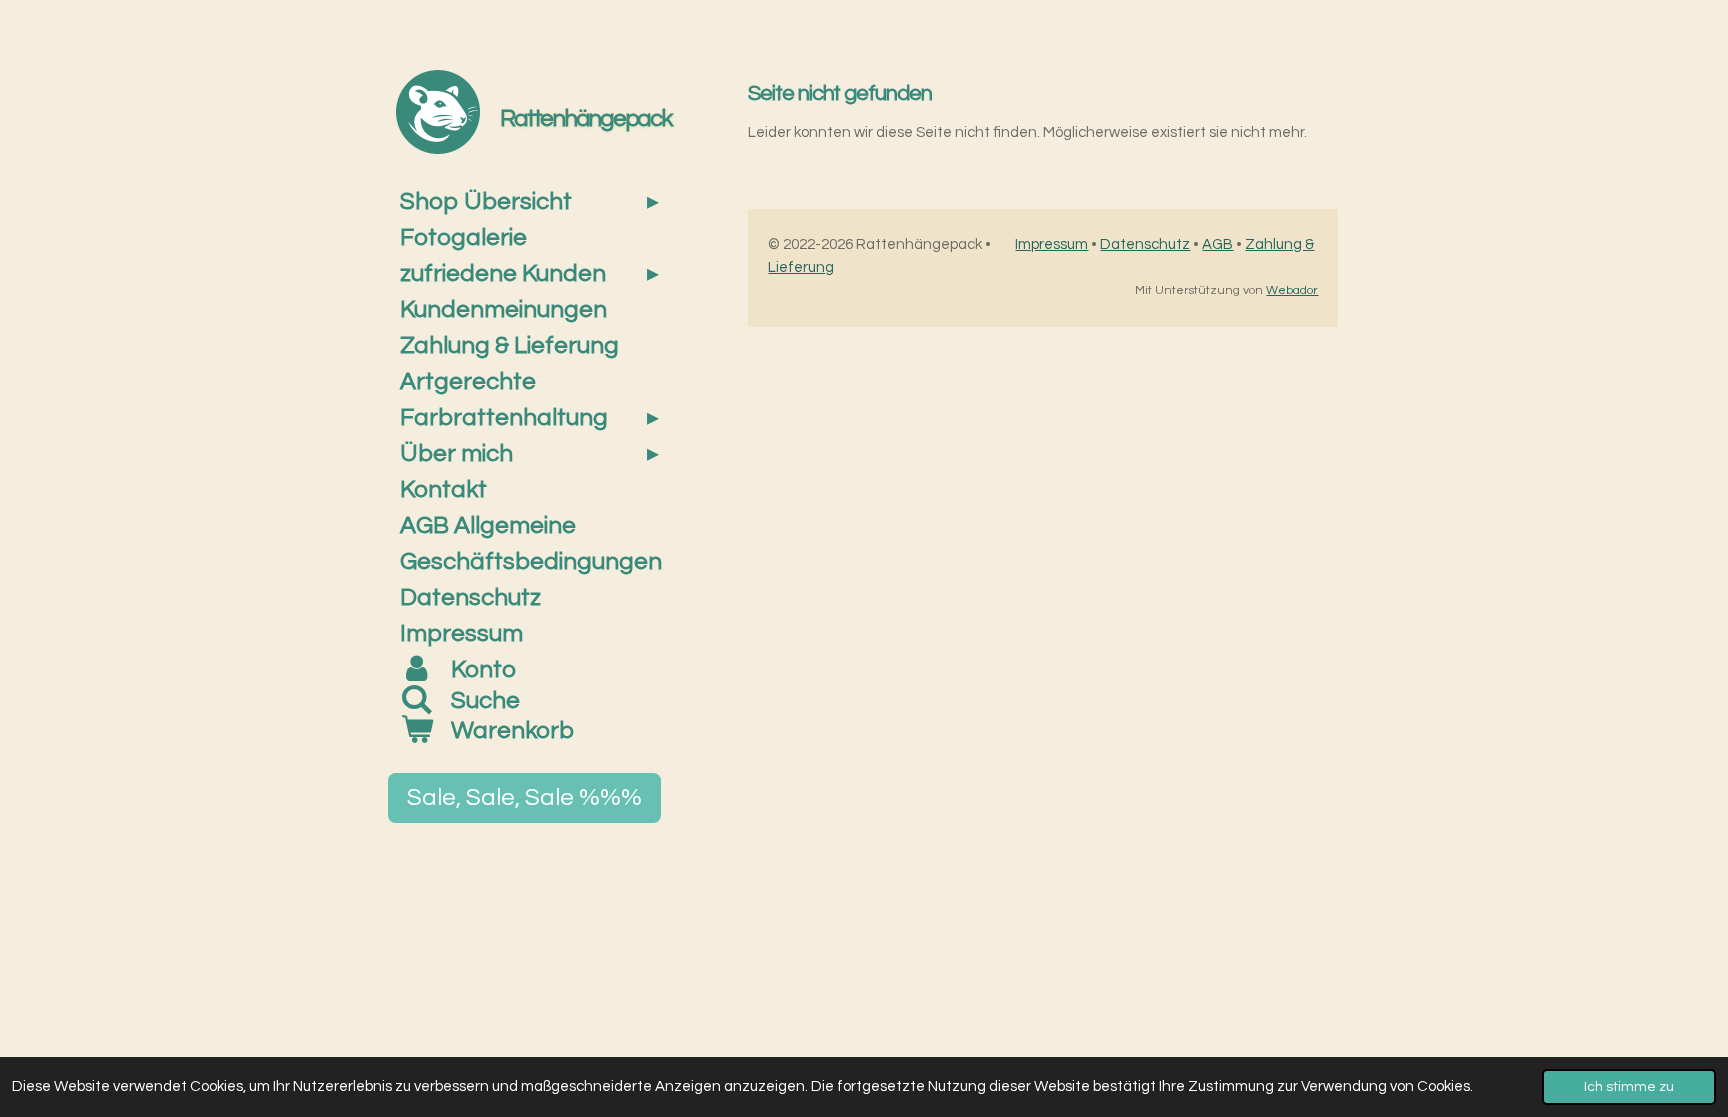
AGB (1217, 244)
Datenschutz (1145, 244)
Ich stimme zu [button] (1629, 1087)
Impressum (1051, 244)
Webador (1292, 290)
